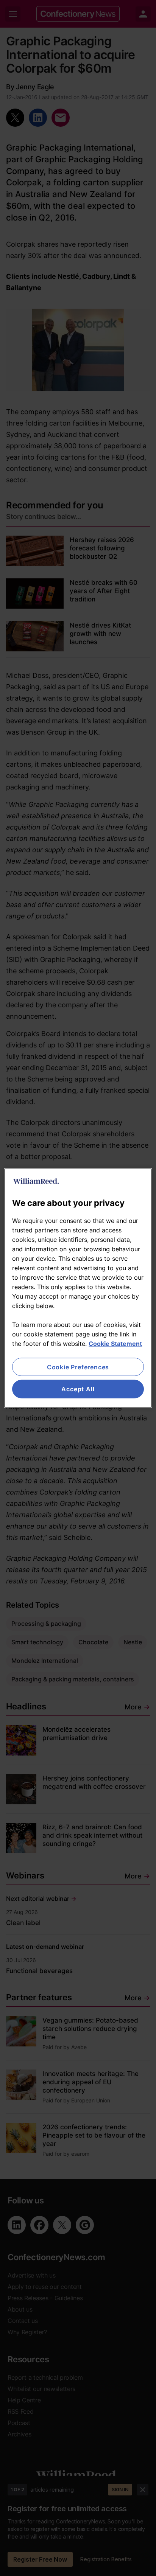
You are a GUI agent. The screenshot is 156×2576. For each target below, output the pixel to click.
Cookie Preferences (78, 1367)
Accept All (78, 1389)
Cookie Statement (115, 1344)
